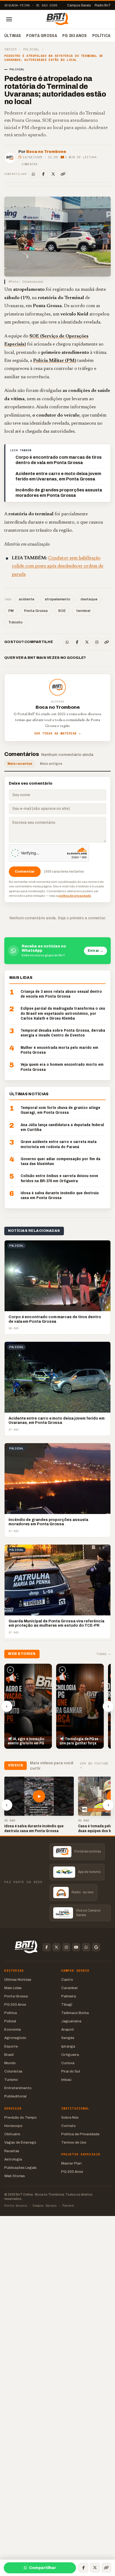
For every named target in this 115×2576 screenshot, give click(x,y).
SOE (62, 611)
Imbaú (66, 2080)
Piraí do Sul (71, 2071)
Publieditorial (15, 2096)
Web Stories (15, 2176)
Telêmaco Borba (75, 2013)
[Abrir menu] (9, 19)
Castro (67, 1980)
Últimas (13, 35)
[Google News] (96, 1947)
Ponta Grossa (42, 35)
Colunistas (13, 2071)
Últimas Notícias (18, 1980)
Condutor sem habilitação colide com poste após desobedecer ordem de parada (57, 566)
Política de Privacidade (80, 2134)
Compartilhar (43, 2568)
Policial (31, 49)
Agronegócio (15, 2038)
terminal (83, 611)
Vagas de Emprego (20, 2142)
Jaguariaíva (71, 2021)
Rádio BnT (103, 5)
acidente (26, 599)
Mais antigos (51, 764)
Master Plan (71, 2163)
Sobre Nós (70, 2117)
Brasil (9, 2055)
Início (10, 49)
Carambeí (69, 1988)
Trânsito (15, 622)
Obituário (12, 2134)
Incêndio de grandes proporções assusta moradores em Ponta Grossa (59, 493)
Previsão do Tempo (20, 2117)
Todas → (103, 1654)
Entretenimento (18, 2088)
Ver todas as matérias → (57, 734)
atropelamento (57, 599)
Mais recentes (20, 764)
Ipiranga (68, 2046)
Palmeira (69, 1996)
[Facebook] (43, 174)
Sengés (68, 2038)
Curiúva (68, 2063)
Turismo (11, 2080)
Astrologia (13, 2159)
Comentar (30, 164)
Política (101, 35)
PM (11, 611)
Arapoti (68, 2029)
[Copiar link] (63, 174)
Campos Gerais (79, 5)
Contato (68, 2126)
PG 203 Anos (75, 35)
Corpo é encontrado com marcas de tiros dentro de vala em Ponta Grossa (59, 460)
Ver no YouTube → (94, 1766)
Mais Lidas (13, 1988)
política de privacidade (75, 896)
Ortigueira (70, 2055)
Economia (13, 2029)
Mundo (10, 2063)
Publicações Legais (20, 2168)
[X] (53, 174)
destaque (89, 599)
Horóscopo (13, 2126)
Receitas (12, 2151)
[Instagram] (97, 642)
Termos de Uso (74, 2142)
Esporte (11, 2046)
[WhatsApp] (33, 174)
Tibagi (67, 2004)
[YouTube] (76, 1947)
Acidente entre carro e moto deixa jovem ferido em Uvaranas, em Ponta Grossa (58, 476)
